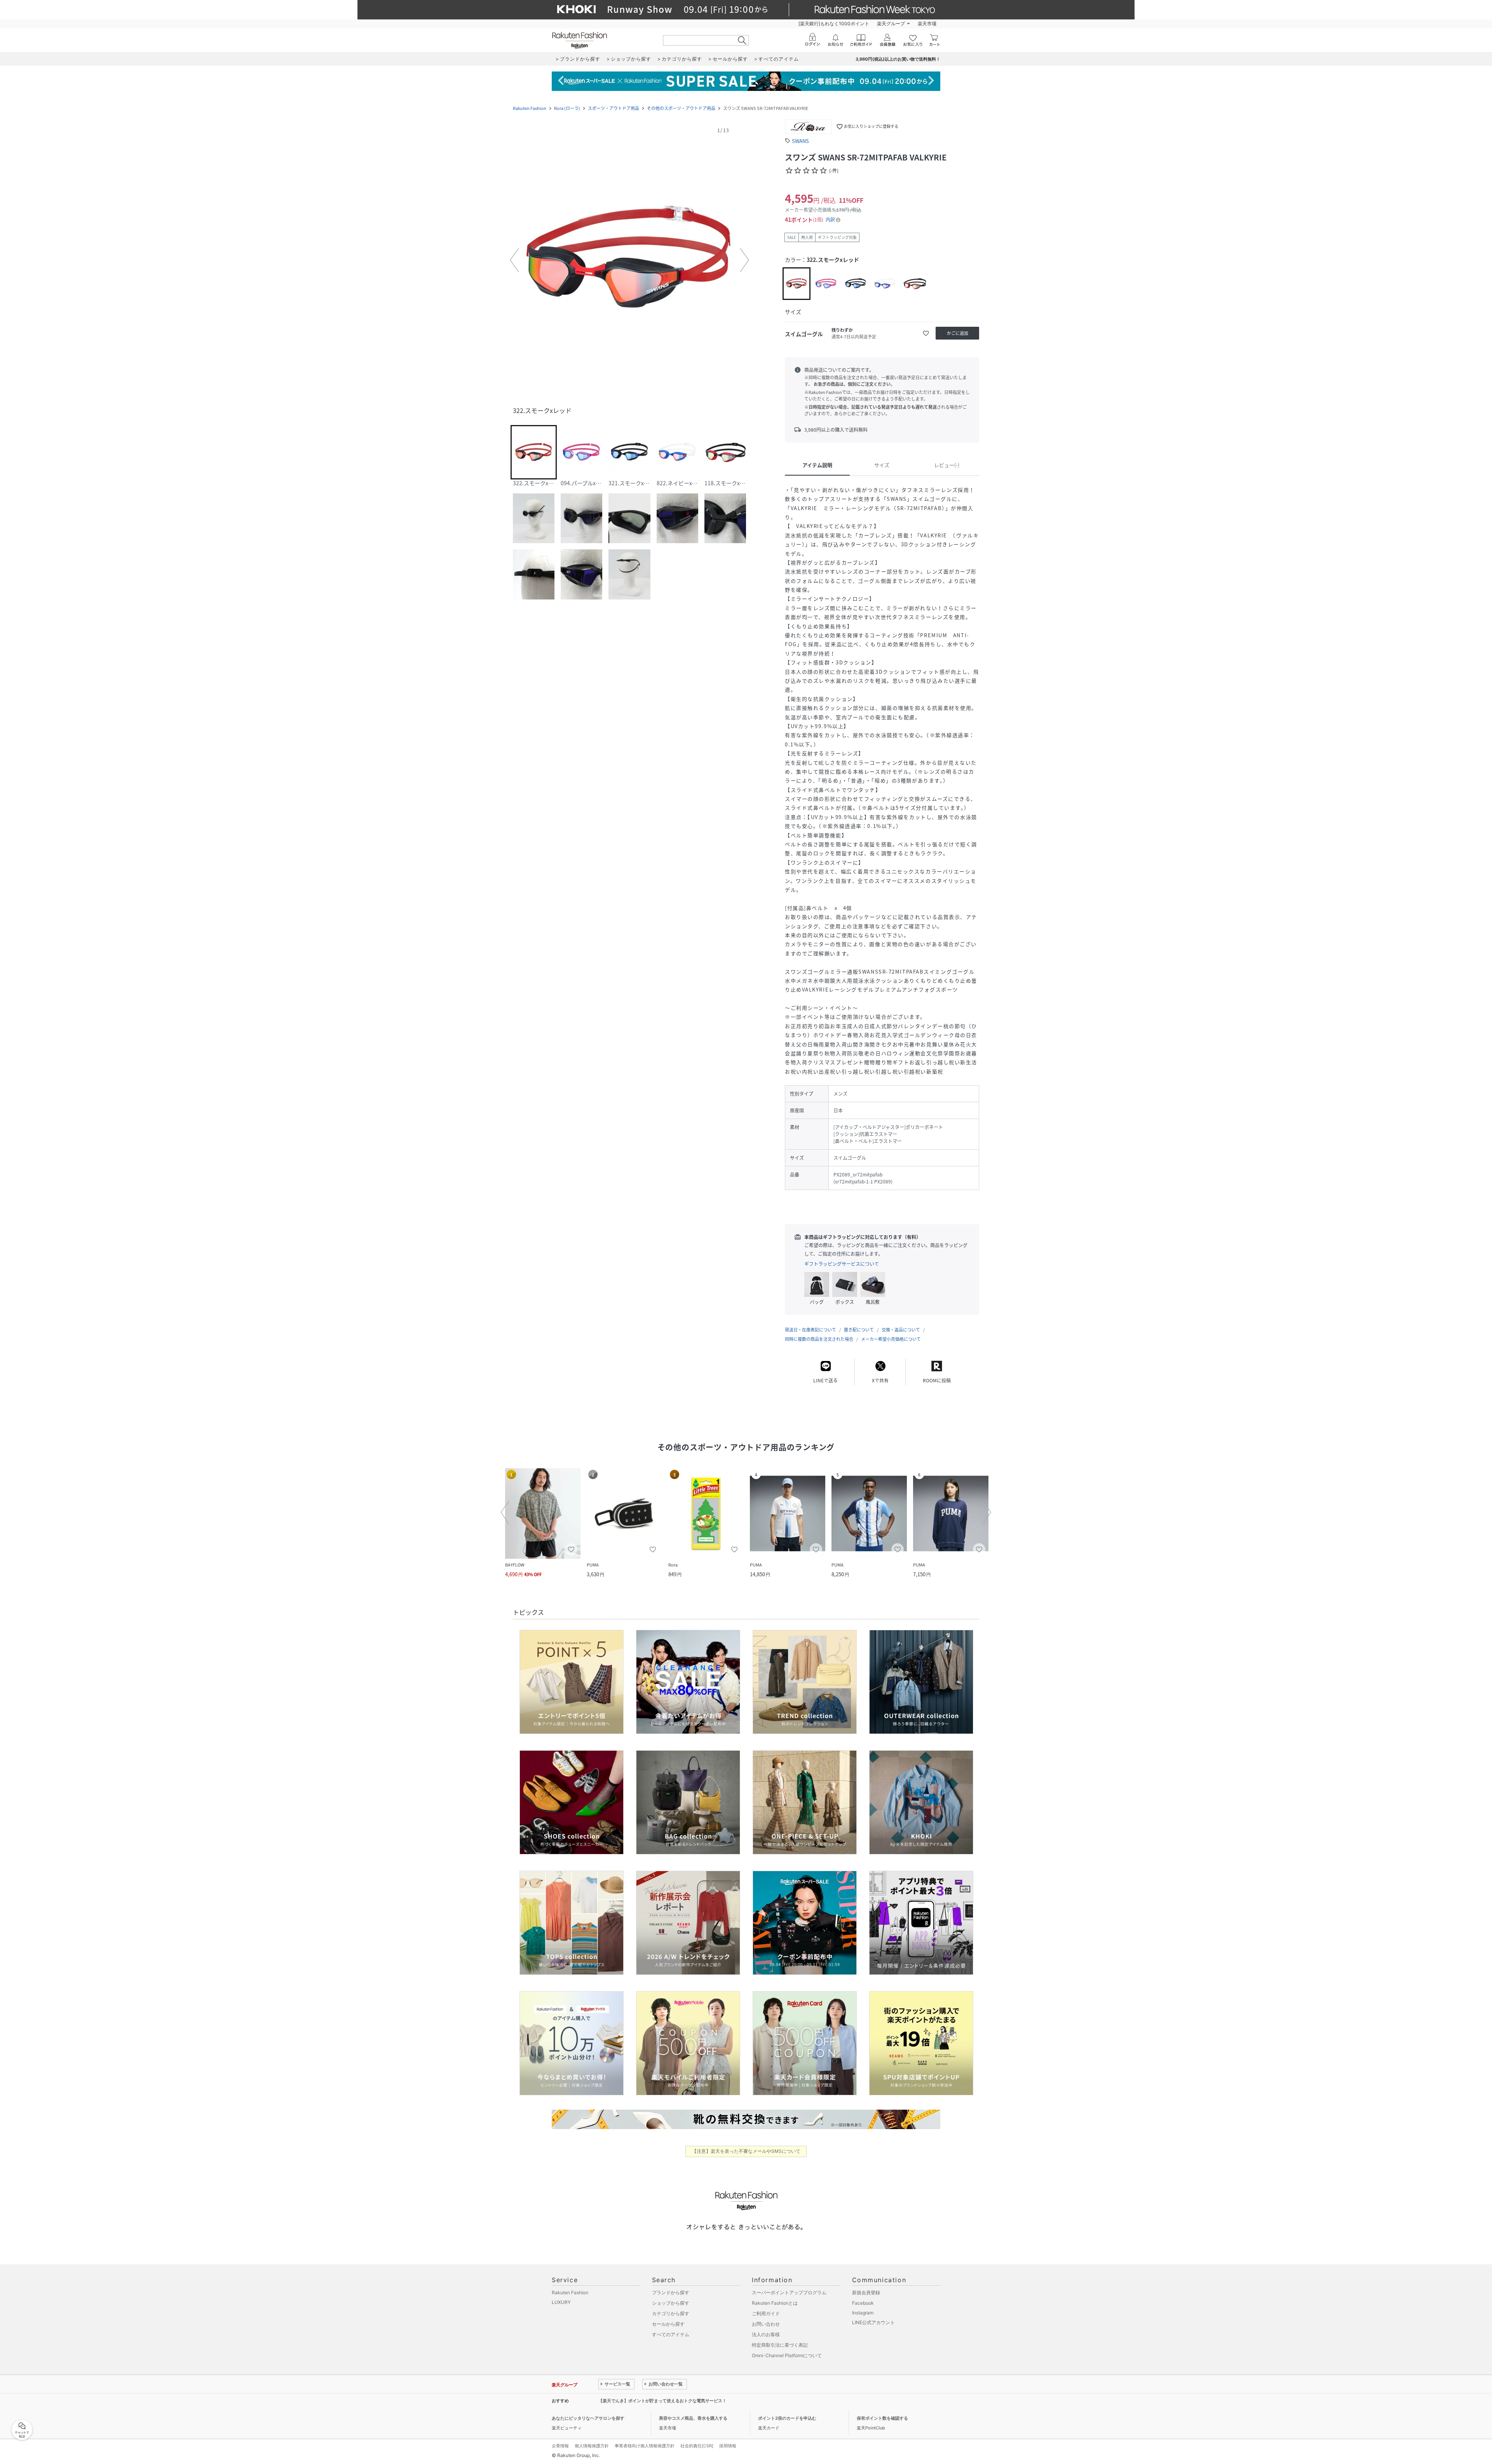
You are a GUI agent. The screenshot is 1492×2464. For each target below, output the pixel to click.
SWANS (800, 141)
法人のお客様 (766, 2334)
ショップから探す (671, 2303)
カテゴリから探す (671, 2313)
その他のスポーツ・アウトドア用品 (681, 108)
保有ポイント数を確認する (882, 2418)
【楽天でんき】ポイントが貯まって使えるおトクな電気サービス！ (662, 2401)
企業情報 (560, 2446)
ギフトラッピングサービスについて (842, 1264)
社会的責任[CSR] (697, 2446)
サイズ (882, 465)
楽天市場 (927, 24)
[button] (629, 260)
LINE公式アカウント (873, 2322)
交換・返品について (901, 1330)
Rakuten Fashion (530, 108)
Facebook (863, 2303)
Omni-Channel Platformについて (787, 2355)
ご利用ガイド (766, 2313)
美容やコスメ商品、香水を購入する (693, 2418)
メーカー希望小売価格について (891, 1339)
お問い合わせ (766, 2324)
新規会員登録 (866, 2292)
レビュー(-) (947, 465)
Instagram (863, 2313)
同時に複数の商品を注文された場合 (819, 1339)
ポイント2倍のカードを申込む (787, 2418)
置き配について (859, 1330)
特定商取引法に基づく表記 (780, 2345)
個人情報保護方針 (592, 2446)
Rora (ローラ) (567, 108)
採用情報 (728, 2446)
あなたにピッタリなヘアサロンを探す (588, 2418)
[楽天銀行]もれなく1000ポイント (834, 24)
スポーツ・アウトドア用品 (614, 108)
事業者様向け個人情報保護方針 (645, 2446)
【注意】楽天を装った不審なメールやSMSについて (746, 2151)
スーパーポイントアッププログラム (789, 2292)
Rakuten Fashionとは (775, 2303)
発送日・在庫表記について (810, 1330)
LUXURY (561, 2302)
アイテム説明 (817, 465)
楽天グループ (891, 24)
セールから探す (668, 2324)
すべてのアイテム (671, 2334)
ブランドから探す (671, 2292)
